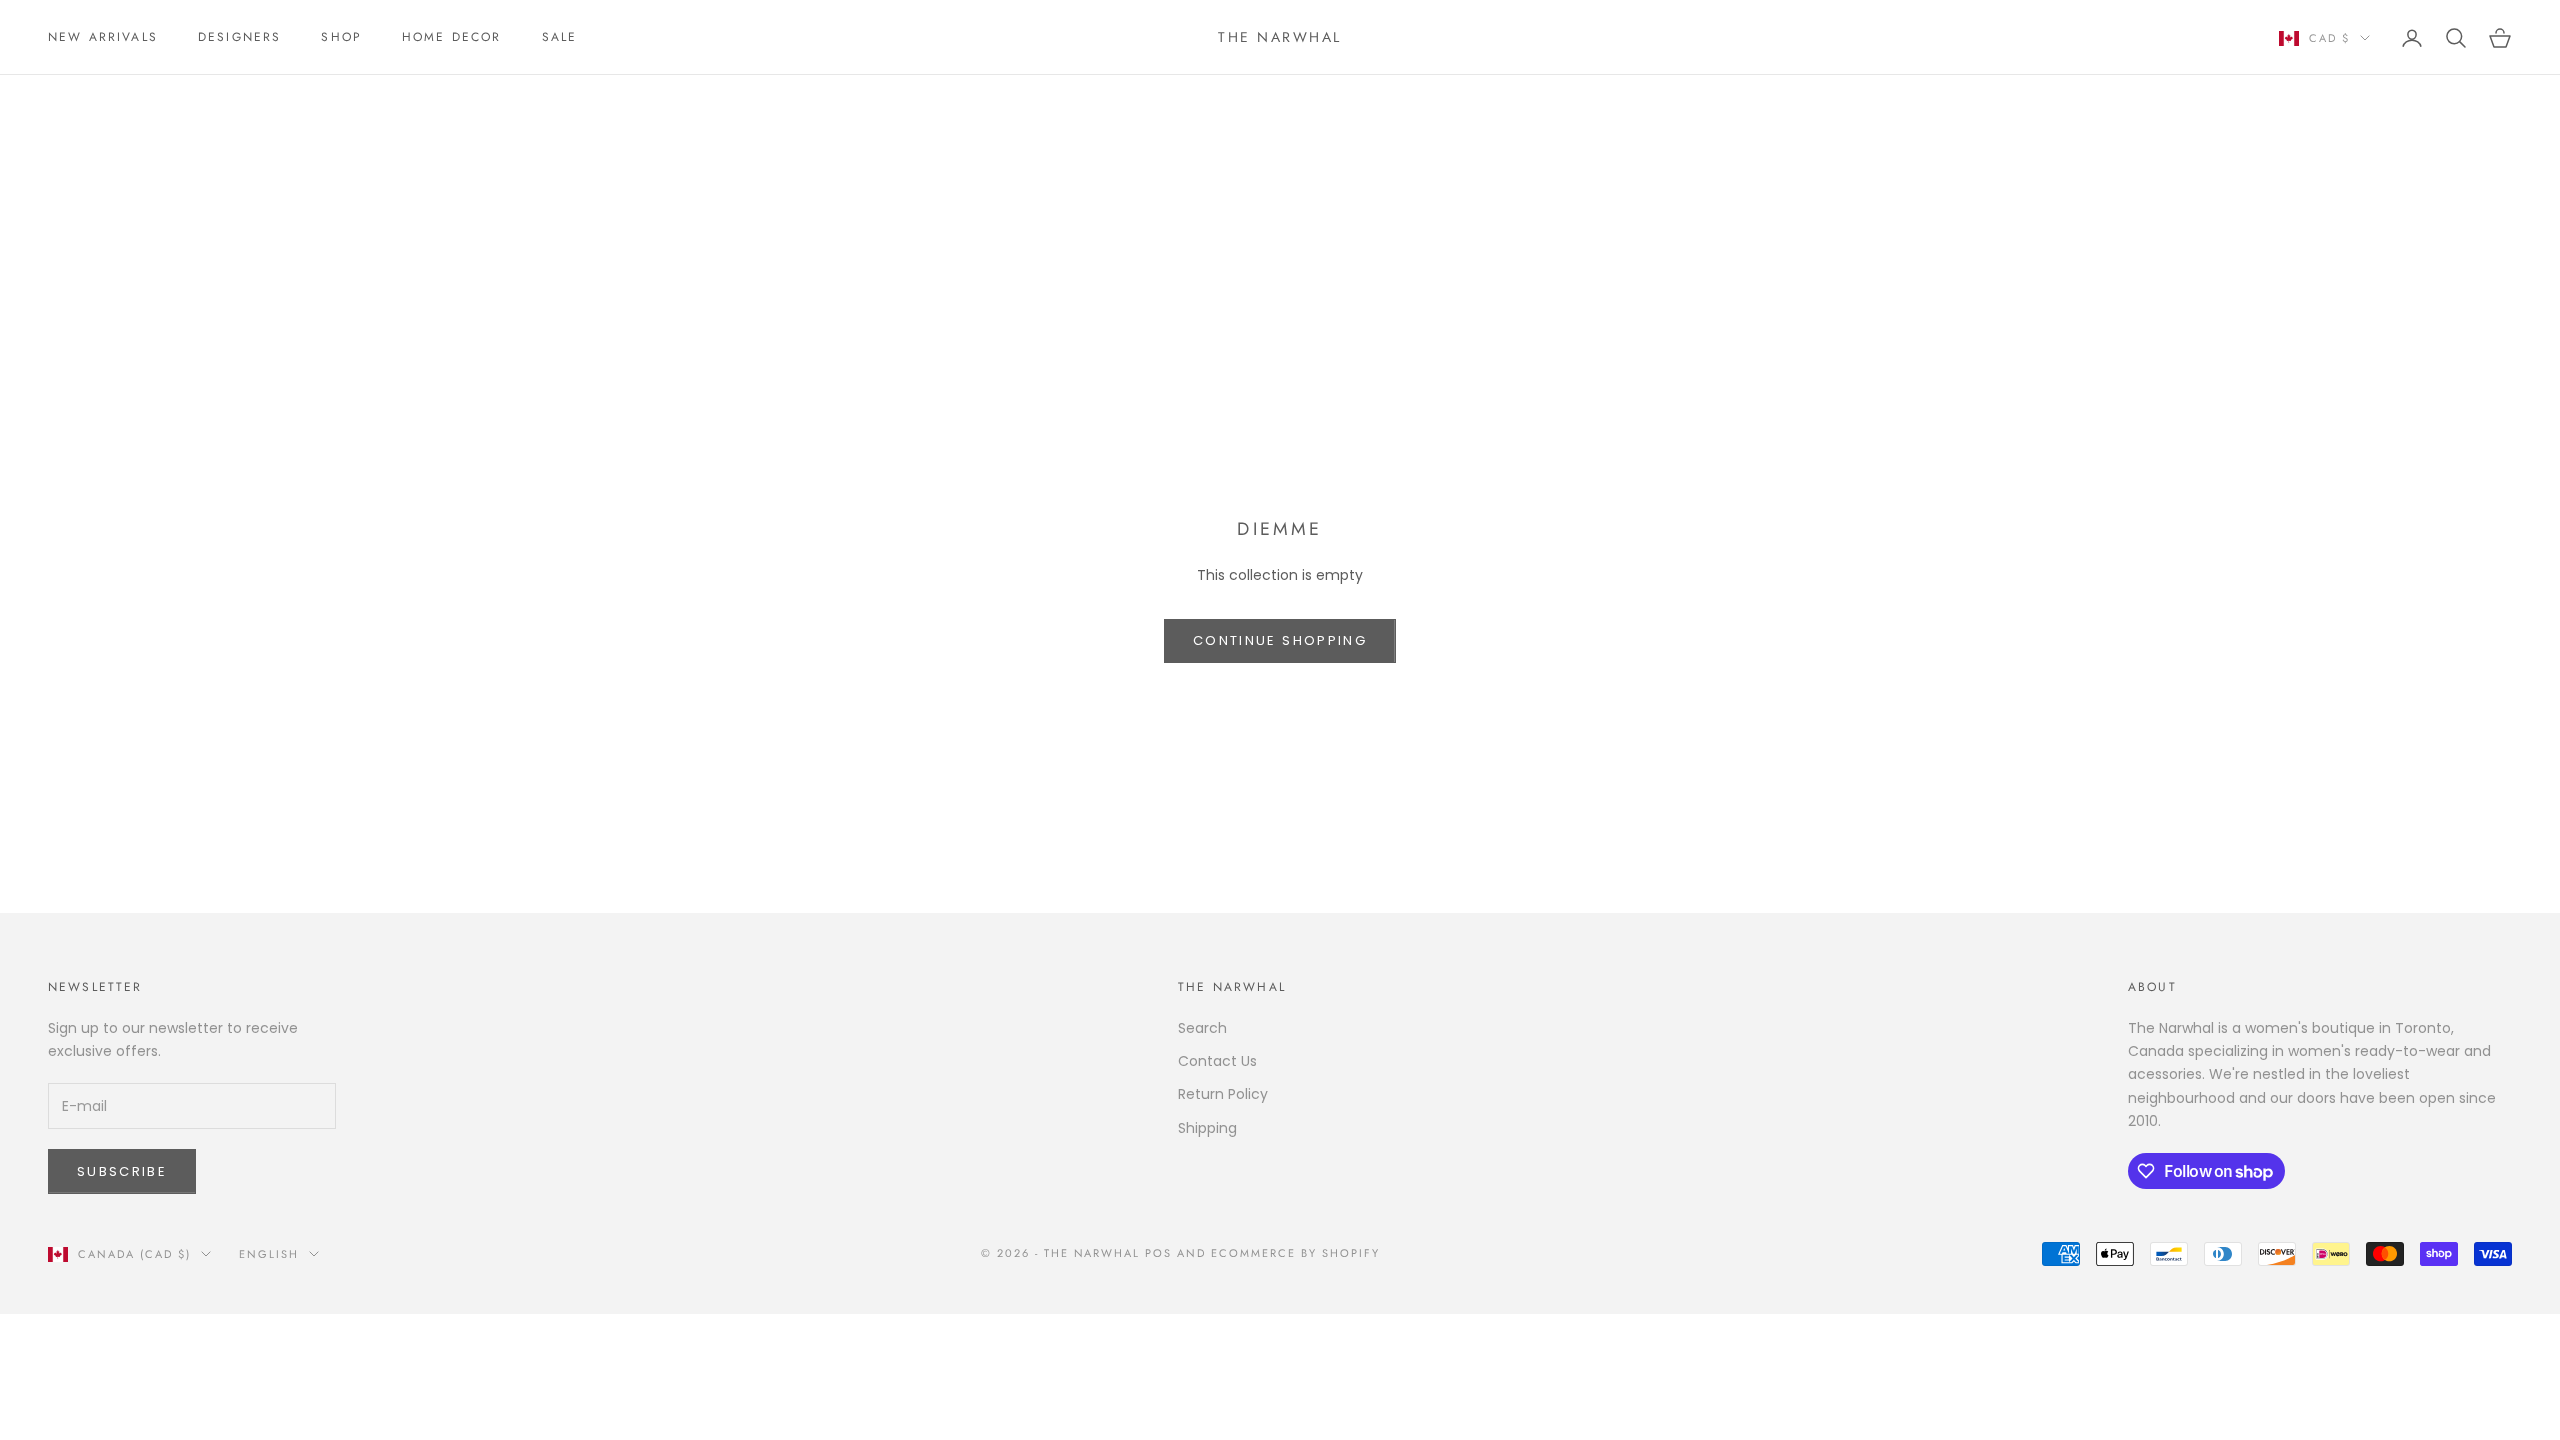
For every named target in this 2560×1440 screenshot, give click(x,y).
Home (65, 103)
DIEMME (187, 103)
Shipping (1207, 1128)
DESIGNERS (239, 37)
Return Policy (1223, 1094)
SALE (560, 37)
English (269, 1254)
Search (1202, 1028)
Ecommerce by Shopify (1295, 1253)
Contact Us (1217, 1061)
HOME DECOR (452, 37)
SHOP (341, 37)
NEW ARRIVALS (103, 37)
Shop (123, 103)
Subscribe (122, 1171)
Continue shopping (1280, 640)
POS (1158, 1253)
